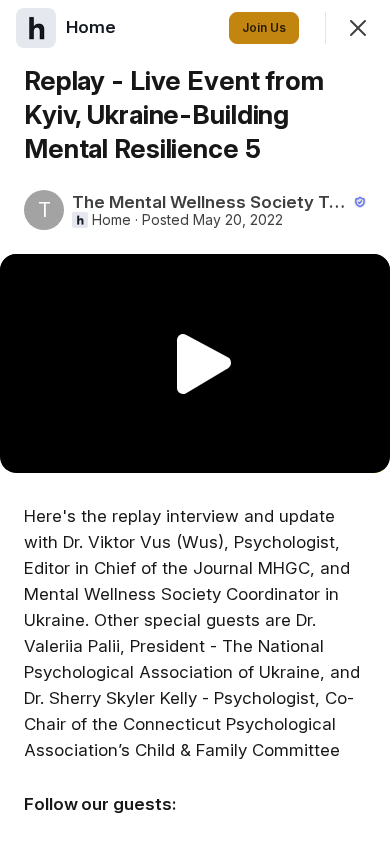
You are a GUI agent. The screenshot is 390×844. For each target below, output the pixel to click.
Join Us (264, 27)
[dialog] (195, 422)
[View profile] (36, 28)
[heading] (93, 27)
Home (111, 220)
